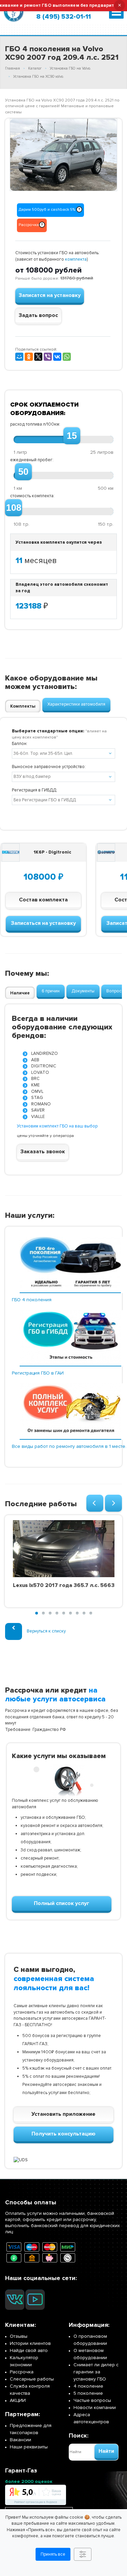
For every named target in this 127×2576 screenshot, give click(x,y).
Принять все (53, 2554)
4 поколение (88, 2386)
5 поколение (88, 2393)
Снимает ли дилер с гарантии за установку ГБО (96, 2372)
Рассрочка (22, 2372)
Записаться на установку (43, 923)
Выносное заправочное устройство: (49, 767)
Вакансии (20, 2440)
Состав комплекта (43, 900)
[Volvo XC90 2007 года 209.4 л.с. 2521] (63, 155)
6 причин (51, 991)
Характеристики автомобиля (76, 704)
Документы (83, 991)
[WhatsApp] (67, 357)
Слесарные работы (32, 2379)
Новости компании (95, 2407)
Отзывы (19, 2336)
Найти (106, 2451)
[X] (38, 357)
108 (14, 508)
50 (23, 472)
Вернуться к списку (46, 1631)
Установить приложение (63, 2114)
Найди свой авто (29, 2350)
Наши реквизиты (29, 2447)
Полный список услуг (62, 1903)
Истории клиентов (30, 2343)
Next (107, 154)
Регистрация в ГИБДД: (35, 790)
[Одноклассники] (29, 357)
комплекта (76, 259)
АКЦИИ (18, 2400)
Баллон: (20, 744)
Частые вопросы (92, 2400)
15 (72, 436)
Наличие (20, 993)
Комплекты (23, 706)
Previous (20, 154)
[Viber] (48, 357)
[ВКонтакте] (57, 357)
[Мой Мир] (19, 357)
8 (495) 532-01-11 (63, 17)
